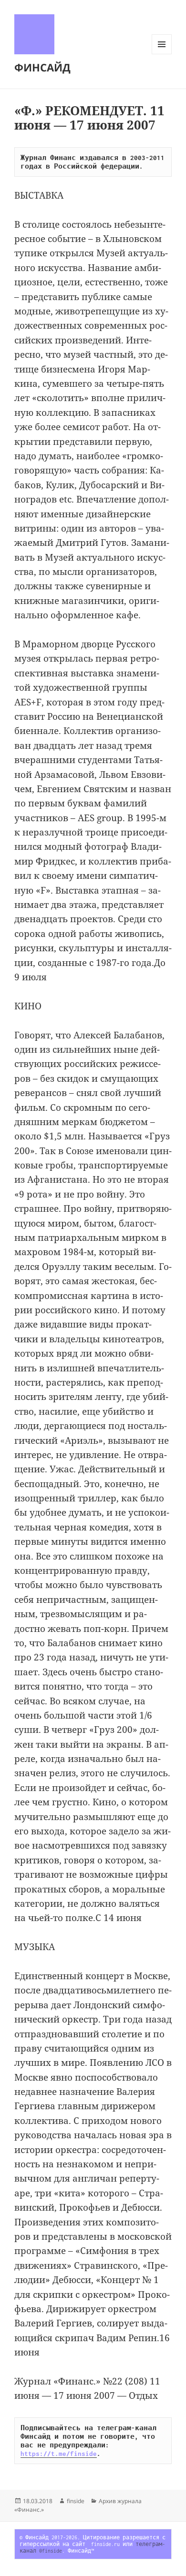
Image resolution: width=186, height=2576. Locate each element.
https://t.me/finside (59, 2454)
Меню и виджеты (162, 54)
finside (76, 2501)
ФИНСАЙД (42, 67)
